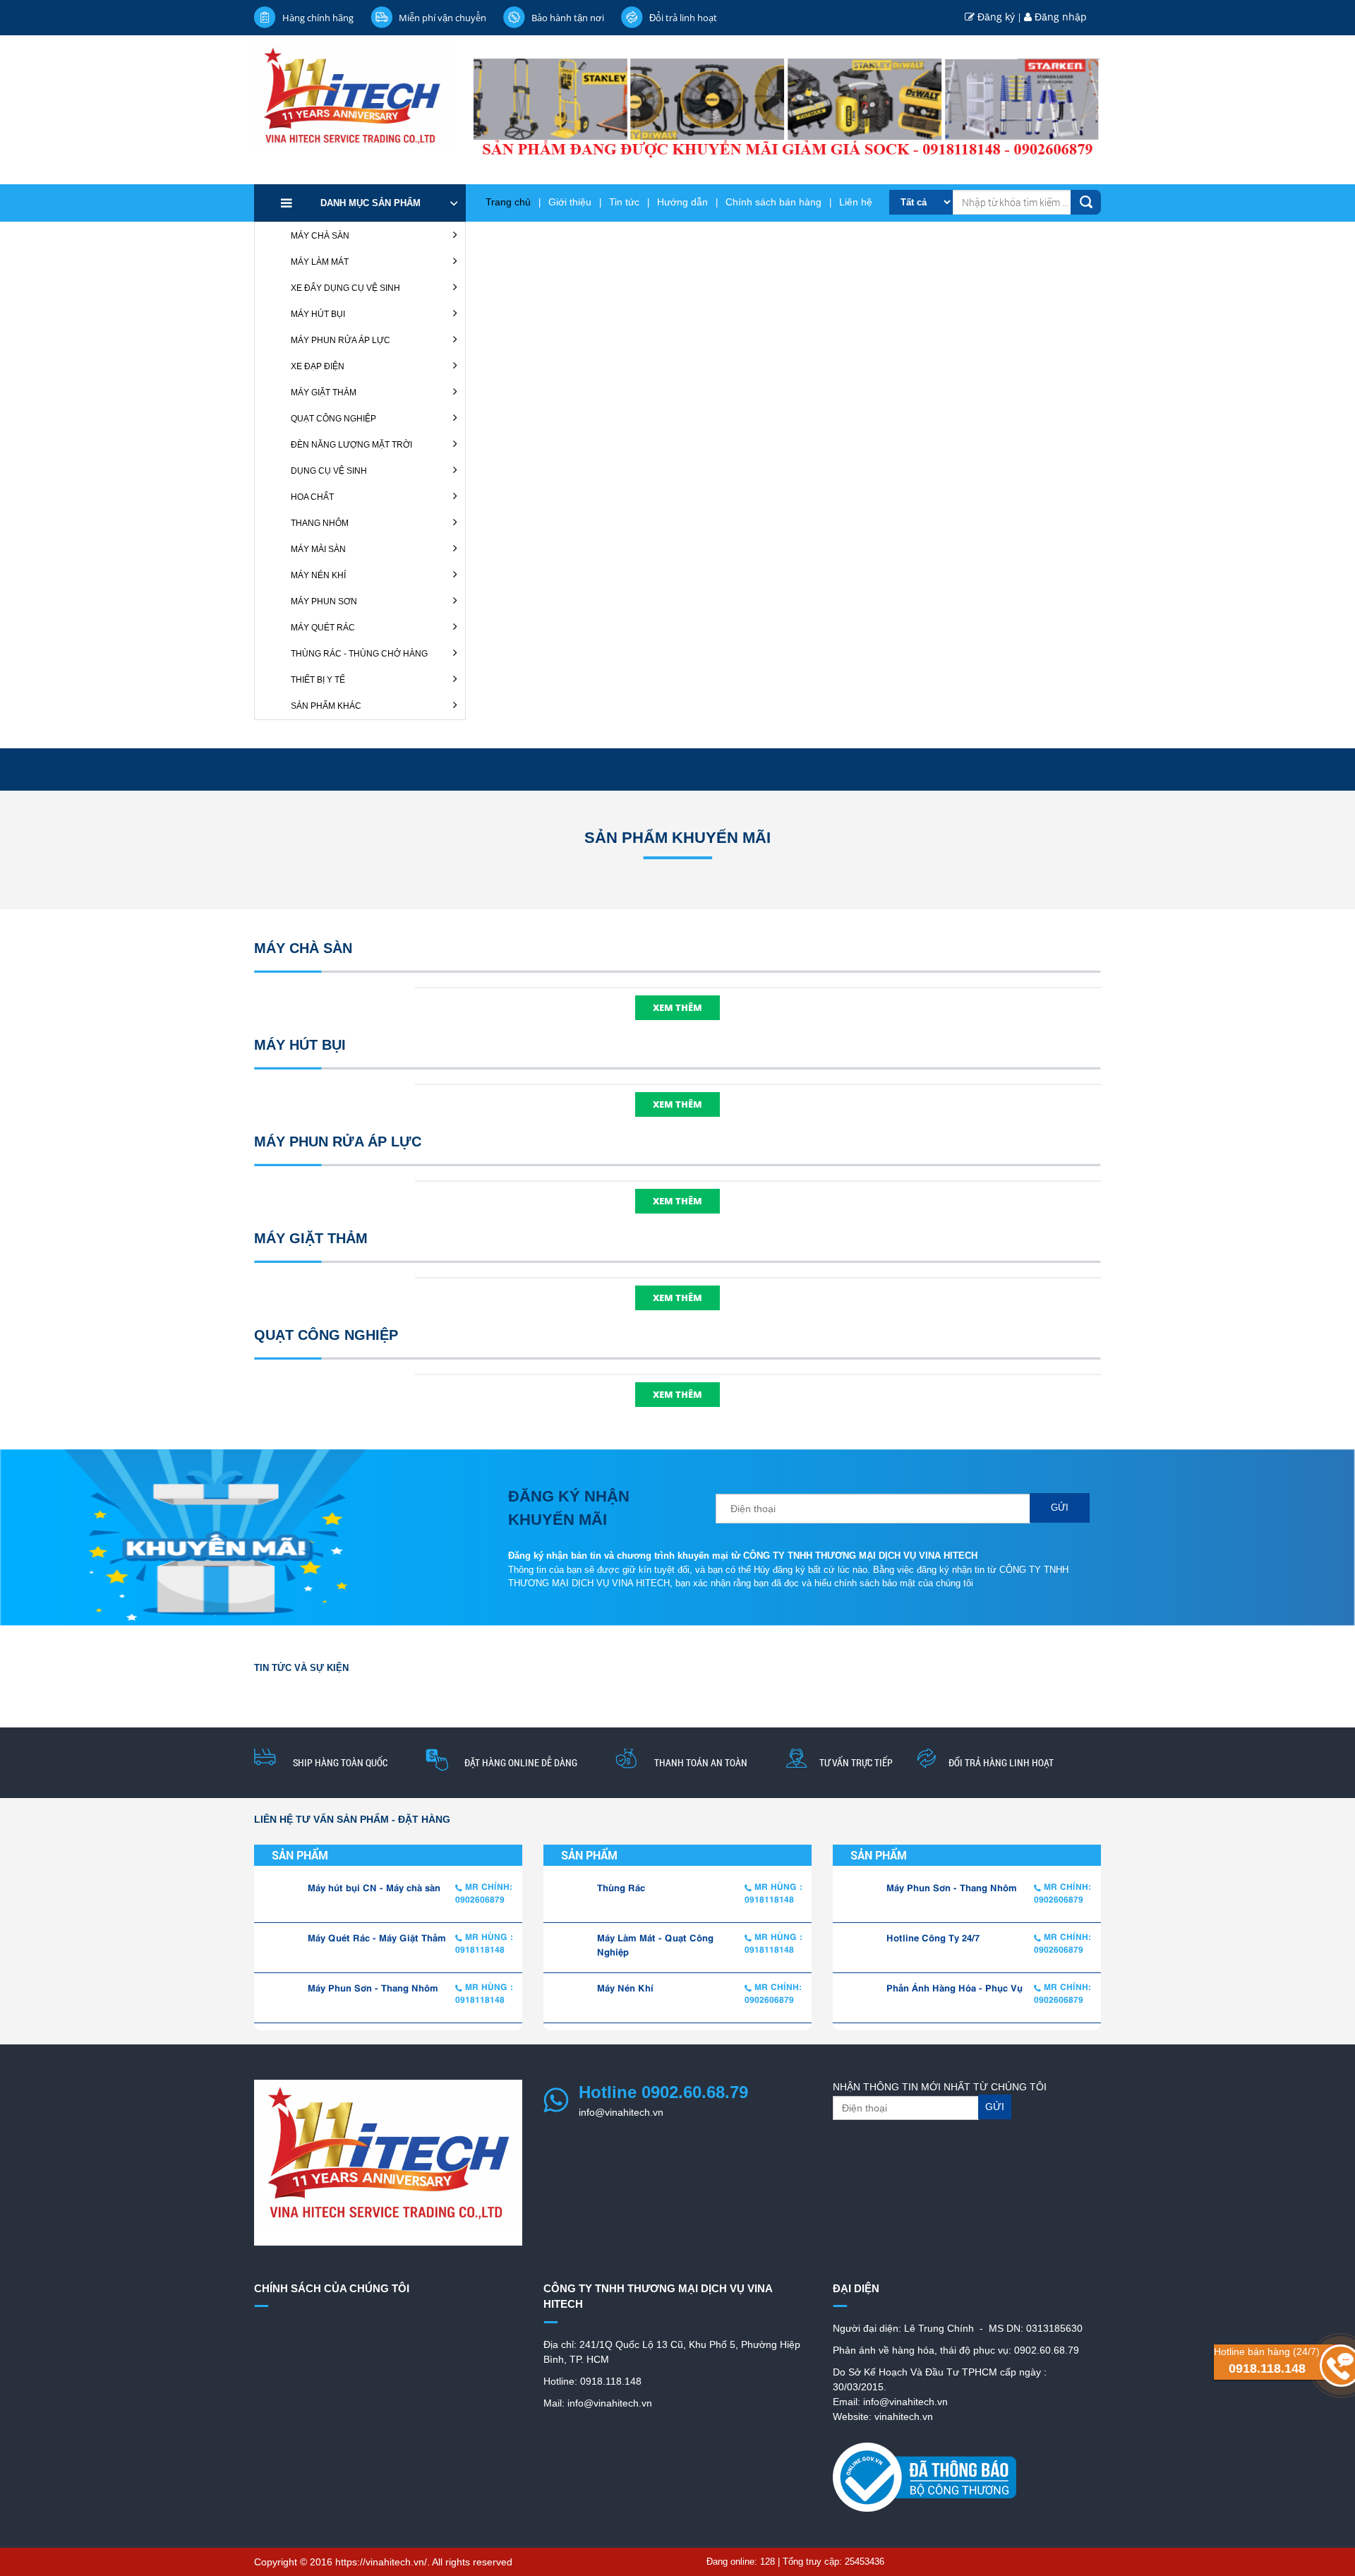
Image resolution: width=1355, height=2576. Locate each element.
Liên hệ (856, 202)
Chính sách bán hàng (773, 202)
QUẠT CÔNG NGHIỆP (333, 419)
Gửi (1060, 1508)
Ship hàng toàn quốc (340, 1762)
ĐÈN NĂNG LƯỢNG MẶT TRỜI (351, 445)
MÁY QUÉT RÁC (323, 628)
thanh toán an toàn (701, 1762)
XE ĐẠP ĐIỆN (318, 366)
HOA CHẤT (312, 497)
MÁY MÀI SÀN (318, 549)
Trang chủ (508, 202)
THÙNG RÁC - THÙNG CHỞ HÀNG (359, 654)
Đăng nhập (1059, 17)
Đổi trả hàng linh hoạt (1001, 1762)
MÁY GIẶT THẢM (324, 393)
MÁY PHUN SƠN (324, 601)
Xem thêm (677, 1007)
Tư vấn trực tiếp (856, 1762)
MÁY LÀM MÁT (320, 262)
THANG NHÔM (320, 523)
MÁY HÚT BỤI (318, 314)
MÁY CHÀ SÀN (320, 236)
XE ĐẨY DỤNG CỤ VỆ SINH (345, 288)
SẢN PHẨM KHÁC (326, 706)
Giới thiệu (570, 202)
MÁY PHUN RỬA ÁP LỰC (341, 340)
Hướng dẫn (682, 202)
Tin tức (624, 202)
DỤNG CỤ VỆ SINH (329, 471)
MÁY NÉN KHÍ (318, 575)
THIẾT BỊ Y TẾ (318, 680)
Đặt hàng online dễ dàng (521, 1762)
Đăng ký (995, 17)
